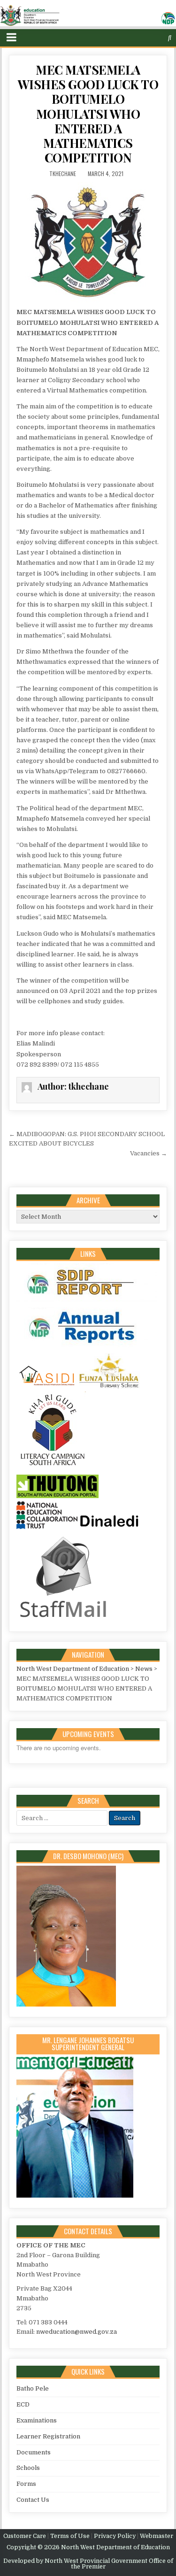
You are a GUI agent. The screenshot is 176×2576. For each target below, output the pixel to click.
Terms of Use (70, 2536)
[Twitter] (133, 38)
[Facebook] (142, 38)
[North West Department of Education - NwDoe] (88, 17)
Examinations (37, 2420)
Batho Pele (33, 2388)
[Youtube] (161, 38)
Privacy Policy (115, 2536)
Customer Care (25, 2536)
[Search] (170, 38)
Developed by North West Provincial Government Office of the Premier (88, 2564)
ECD (23, 2404)
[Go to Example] (87, 1302)
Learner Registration (48, 2436)
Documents (34, 2452)
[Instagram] (152, 38)
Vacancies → (149, 1153)
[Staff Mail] (63, 1619)
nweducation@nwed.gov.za (77, 2332)
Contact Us (33, 2500)
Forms (26, 2484)
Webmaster (157, 2536)
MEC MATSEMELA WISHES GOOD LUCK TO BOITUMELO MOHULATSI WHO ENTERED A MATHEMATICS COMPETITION (88, 114)
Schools (28, 2468)
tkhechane (63, 173)
